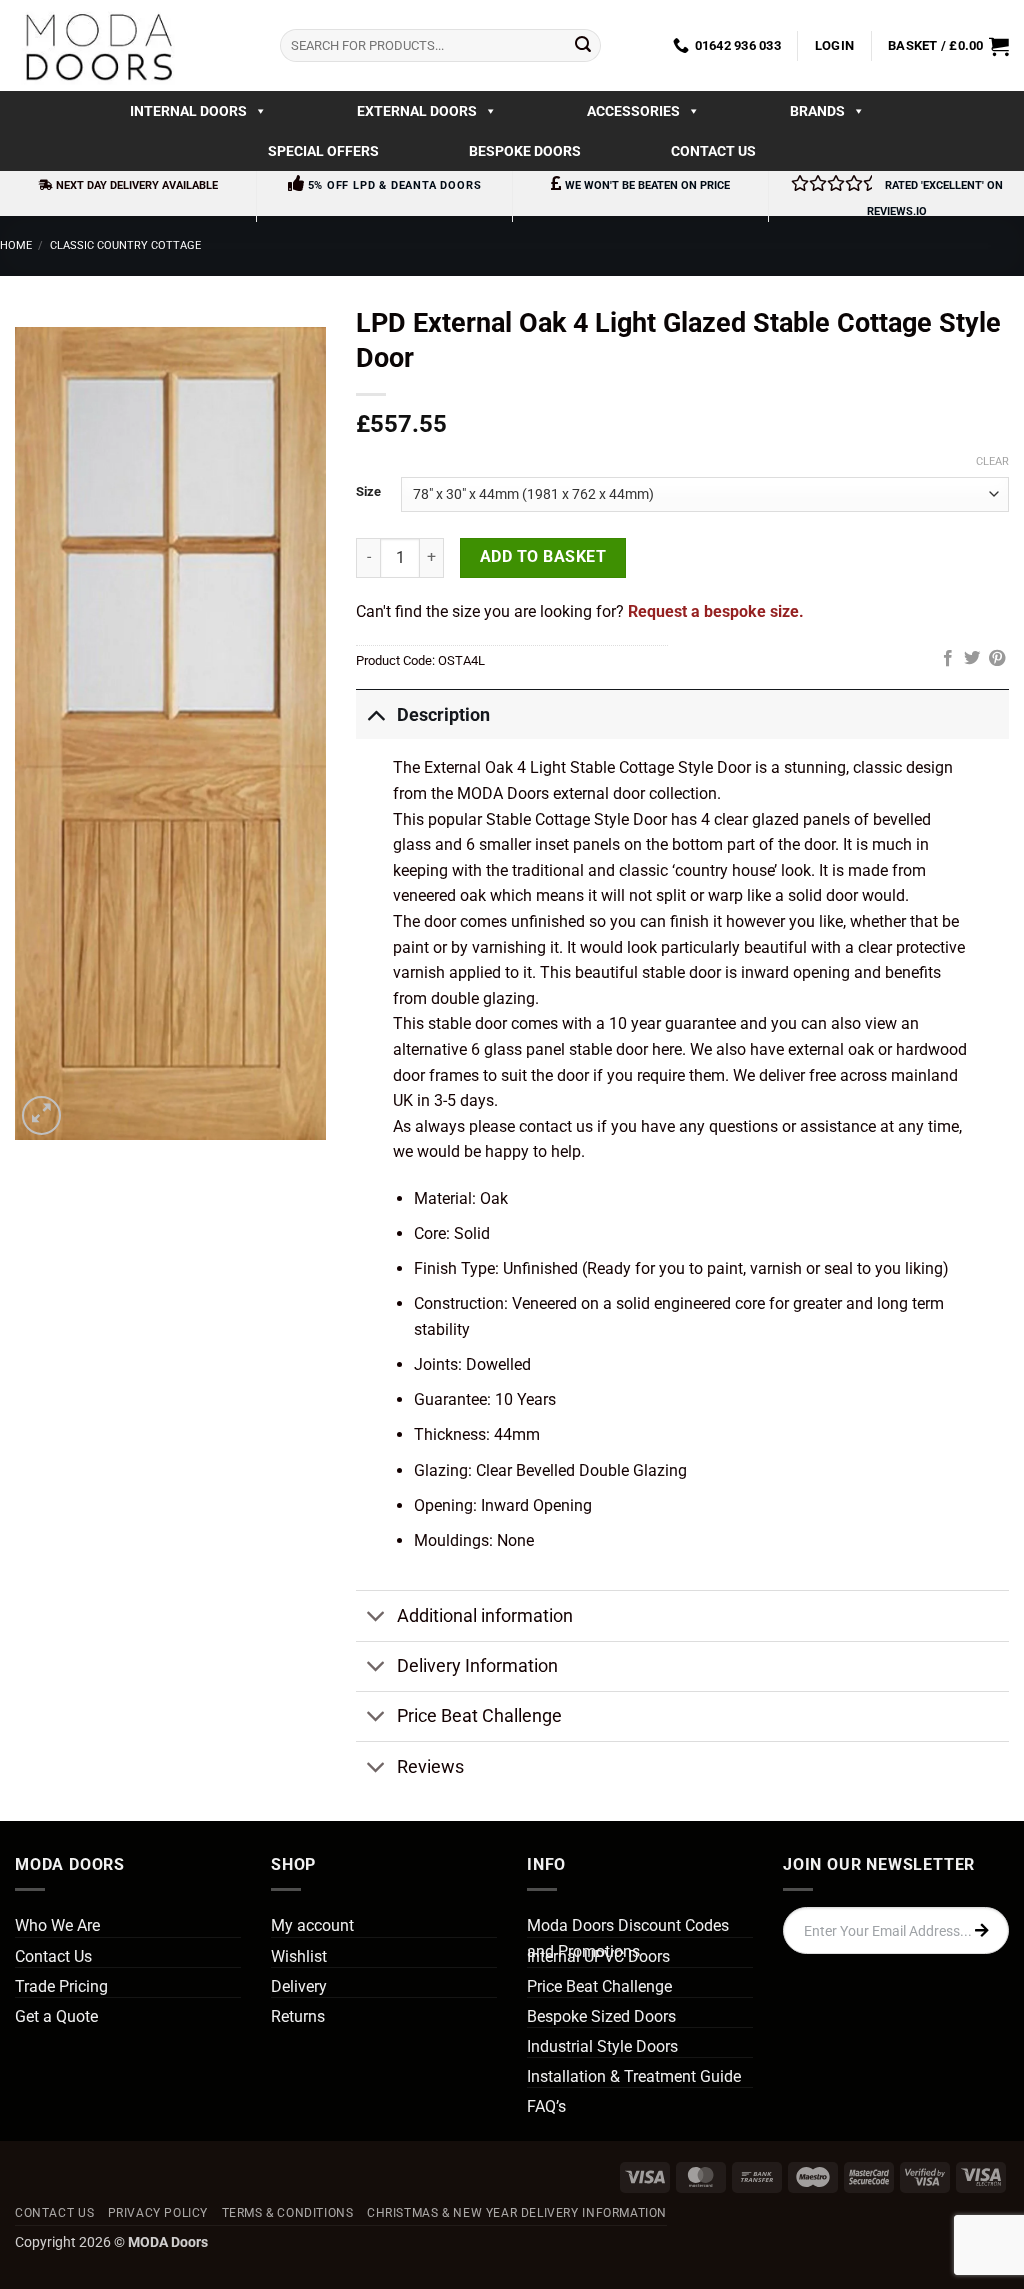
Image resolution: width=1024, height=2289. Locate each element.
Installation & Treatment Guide (634, 2076)
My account (312, 1925)
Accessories (633, 111)
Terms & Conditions (288, 2213)
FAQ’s (546, 2106)
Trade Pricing (61, 1986)
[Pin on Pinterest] (997, 659)
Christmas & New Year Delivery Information (517, 2213)
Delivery (299, 1986)
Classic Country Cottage (125, 245)
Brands (817, 111)
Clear (992, 461)
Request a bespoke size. (716, 611)
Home (16, 245)
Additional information (485, 1616)
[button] (834, 46)
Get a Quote (56, 2016)
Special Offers (323, 151)
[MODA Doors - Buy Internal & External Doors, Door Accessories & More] (98, 45)
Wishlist (299, 1956)
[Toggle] (375, 714)
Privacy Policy (158, 2213)
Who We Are (57, 1925)
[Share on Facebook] (948, 659)
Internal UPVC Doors (598, 1956)
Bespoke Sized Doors (601, 2016)
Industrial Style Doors (602, 2046)
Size (368, 492)
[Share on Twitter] (972, 659)
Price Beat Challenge (479, 1716)
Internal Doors (188, 111)
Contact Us (713, 151)
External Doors (417, 111)
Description (443, 715)
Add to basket (543, 557)
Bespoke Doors (525, 151)
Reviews (430, 1767)
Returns (298, 2016)
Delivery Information (477, 1666)
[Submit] (583, 46)
